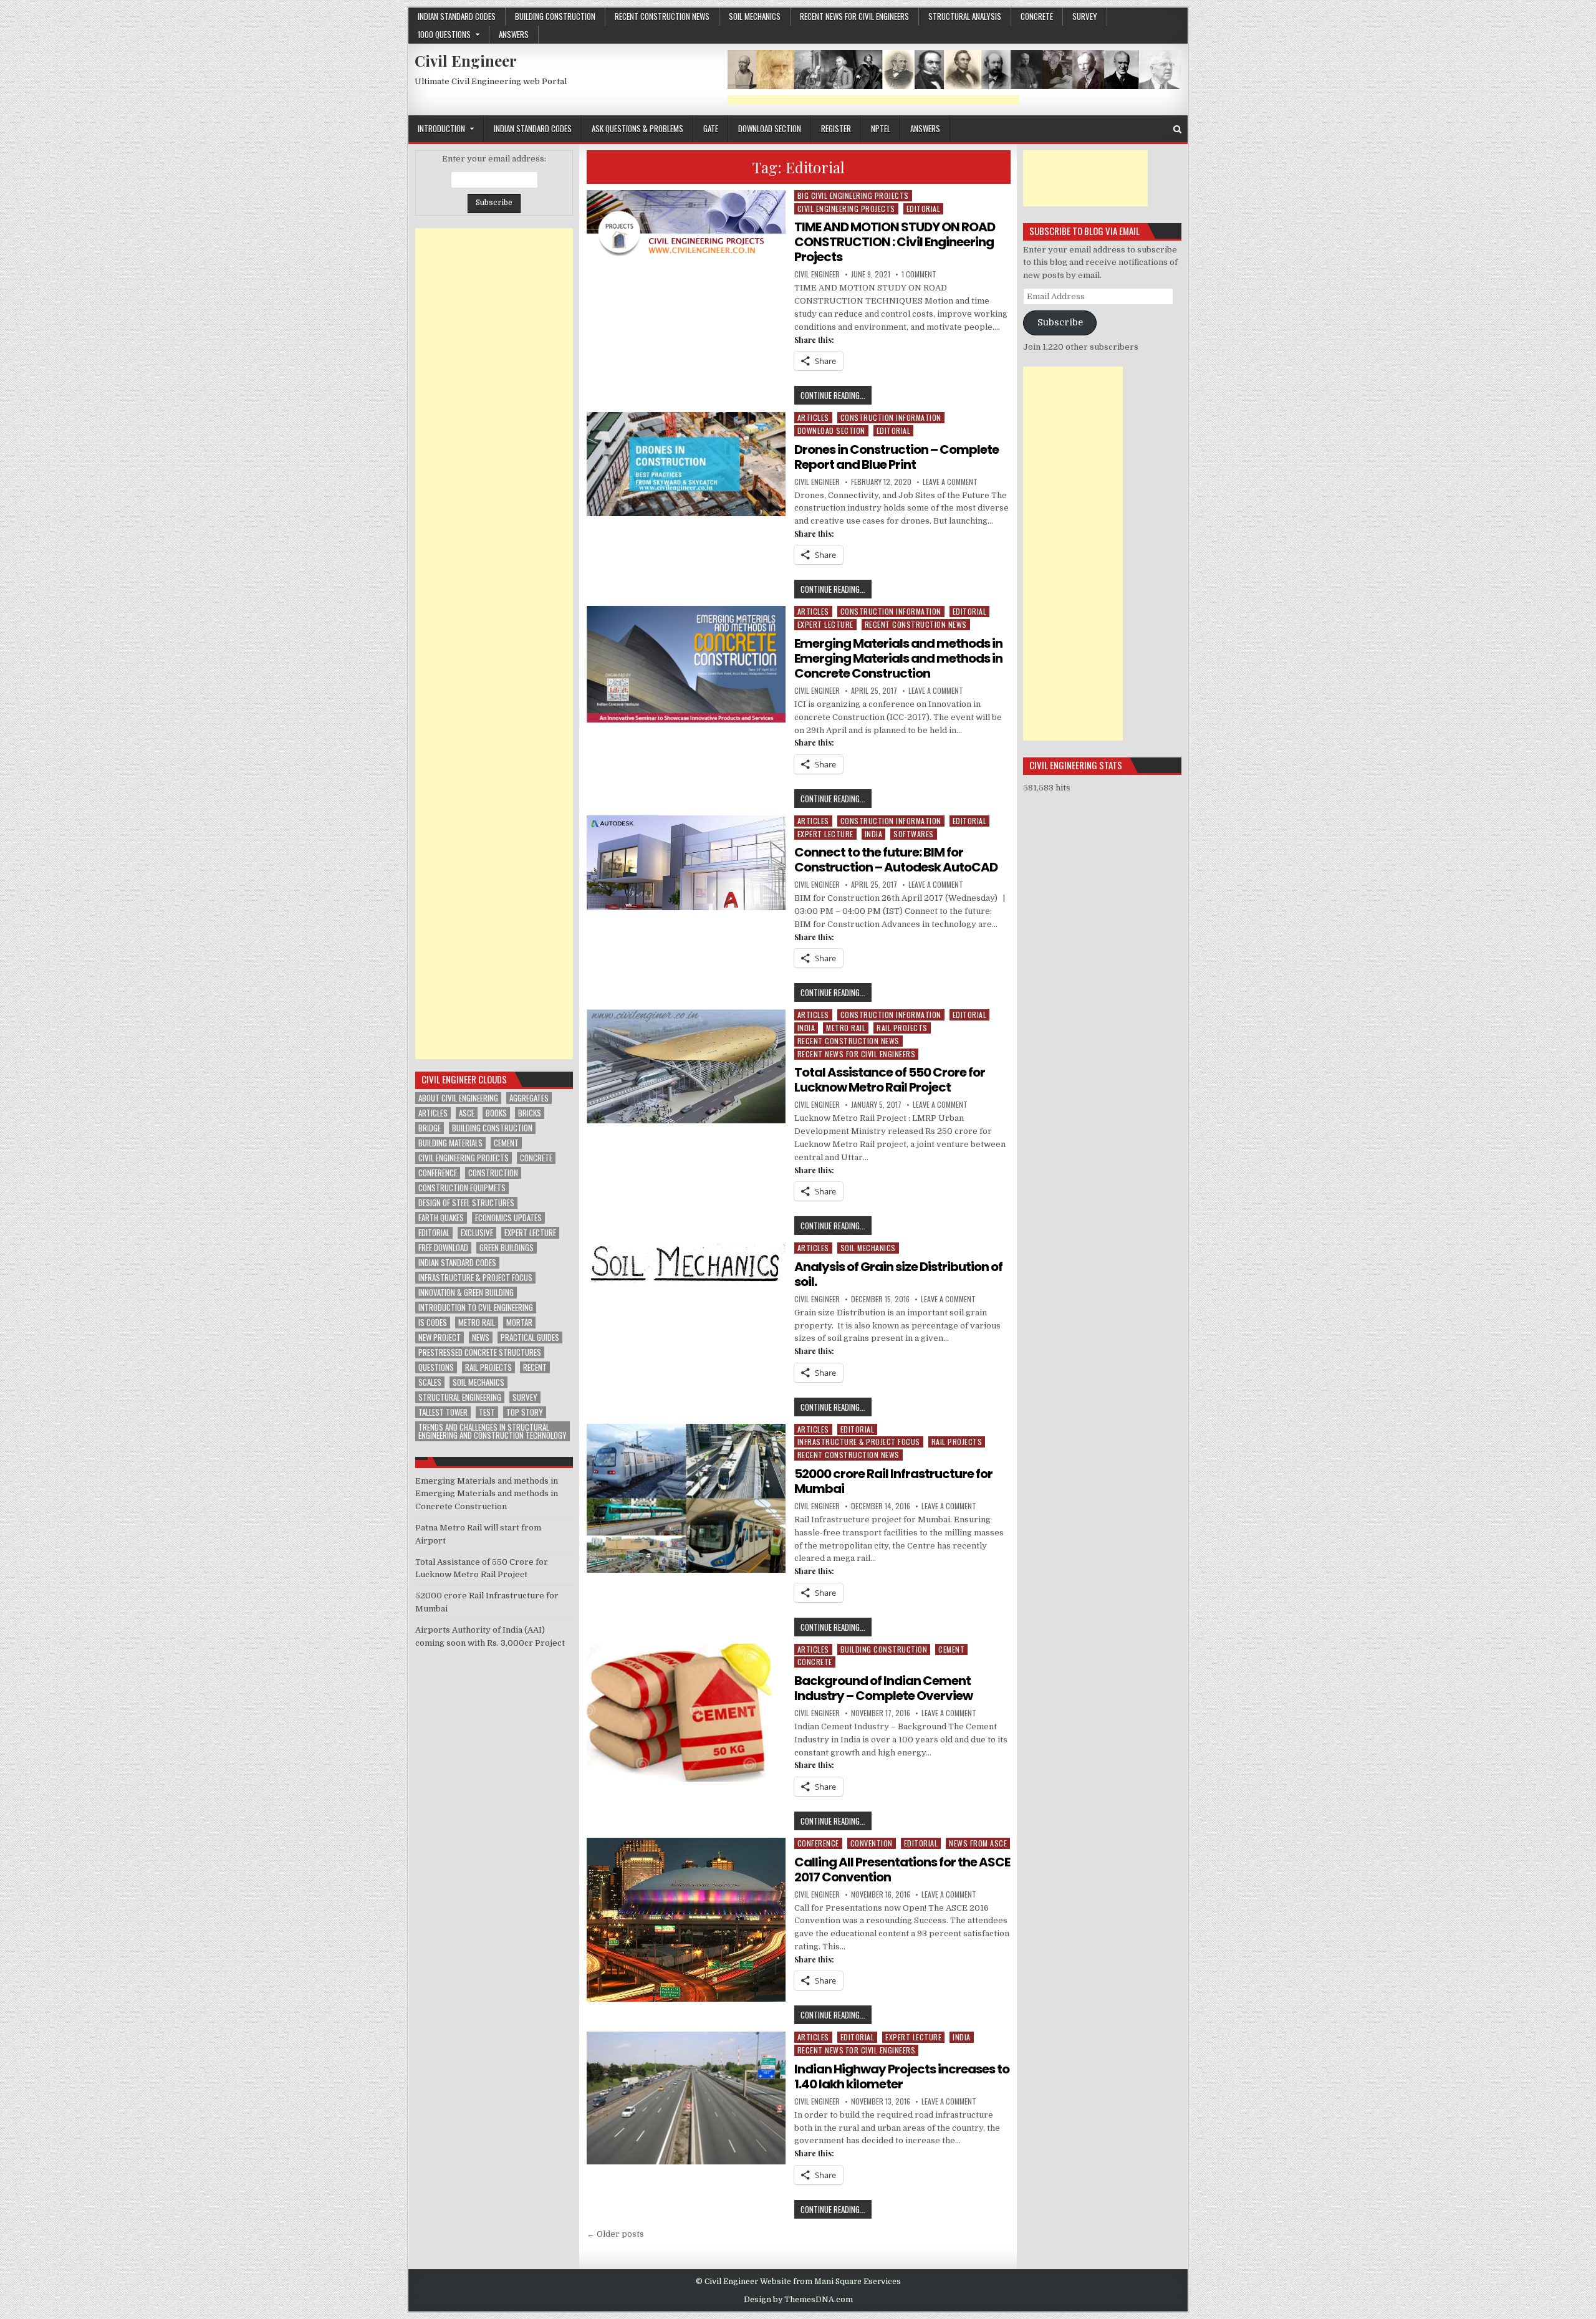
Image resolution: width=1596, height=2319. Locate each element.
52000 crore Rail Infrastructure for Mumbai (893, 1481)
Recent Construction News (662, 16)
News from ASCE (978, 1843)
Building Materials (450, 1143)
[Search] (1177, 129)
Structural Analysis (965, 16)
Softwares (914, 834)
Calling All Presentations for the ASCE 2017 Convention (902, 1870)
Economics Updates (508, 1218)
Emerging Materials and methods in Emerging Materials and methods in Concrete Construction (898, 658)
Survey (1085, 16)
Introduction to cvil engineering (476, 1308)
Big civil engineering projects (853, 195)
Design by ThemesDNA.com (798, 2300)
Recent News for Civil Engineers (854, 16)
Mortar (519, 1323)
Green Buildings (507, 1248)
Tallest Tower (443, 1412)
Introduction (441, 128)
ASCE (467, 1113)
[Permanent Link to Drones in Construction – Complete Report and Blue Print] (686, 464)
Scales (430, 1382)
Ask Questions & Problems (637, 128)
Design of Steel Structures (466, 1203)
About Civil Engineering (458, 1098)
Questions (436, 1367)
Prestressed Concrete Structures (480, 1352)
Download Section (770, 128)
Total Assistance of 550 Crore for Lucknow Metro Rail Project (890, 1080)
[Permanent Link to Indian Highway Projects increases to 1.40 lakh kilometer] (686, 2098)
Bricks (530, 1113)
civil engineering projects (464, 1158)
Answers (514, 34)
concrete (1037, 16)
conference (438, 1173)
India (874, 834)
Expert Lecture (825, 624)
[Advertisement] (873, 100)
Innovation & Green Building (466, 1293)
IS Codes (433, 1323)
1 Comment (919, 274)
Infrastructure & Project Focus (859, 1442)
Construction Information (891, 417)
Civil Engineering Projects (846, 209)
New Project (440, 1337)
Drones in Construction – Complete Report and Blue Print (897, 457)
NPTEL (881, 128)
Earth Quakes (441, 1218)
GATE (711, 128)
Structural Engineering (460, 1397)
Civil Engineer (466, 60)
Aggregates (529, 1098)
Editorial (924, 209)
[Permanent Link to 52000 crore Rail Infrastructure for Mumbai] (686, 1499)
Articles (813, 417)
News (481, 1337)
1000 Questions (444, 34)
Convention (872, 1843)
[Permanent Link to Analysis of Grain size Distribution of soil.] (686, 1263)
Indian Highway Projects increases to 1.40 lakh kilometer (902, 2077)
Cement (951, 1649)
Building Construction (555, 16)
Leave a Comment (950, 482)
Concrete (536, 1158)
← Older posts (615, 2234)
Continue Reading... (836, 396)
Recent (535, 1367)
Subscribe (1060, 323)
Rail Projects (902, 1028)
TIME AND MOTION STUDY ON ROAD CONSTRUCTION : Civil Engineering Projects (895, 242)
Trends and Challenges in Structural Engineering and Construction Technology (493, 1431)
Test (487, 1412)
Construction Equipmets (462, 1188)
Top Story (525, 1412)
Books (496, 1113)
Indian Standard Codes (457, 16)
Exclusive (477, 1233)
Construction (493, 1173)
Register (836, 128)
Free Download (443, 1248)
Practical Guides (530, 1337)
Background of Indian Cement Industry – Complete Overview (884, 1688)
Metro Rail (846, 1028)
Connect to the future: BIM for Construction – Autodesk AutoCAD (896, 860)
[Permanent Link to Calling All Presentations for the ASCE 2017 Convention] (686, 1920)
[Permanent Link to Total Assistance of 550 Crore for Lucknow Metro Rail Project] (686, 1066)
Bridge (430, 1128)
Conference (818, 1843)
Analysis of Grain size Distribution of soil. (898, 1274)
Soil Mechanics (755, 16)
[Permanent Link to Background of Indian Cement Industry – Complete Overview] (686, 1713)
